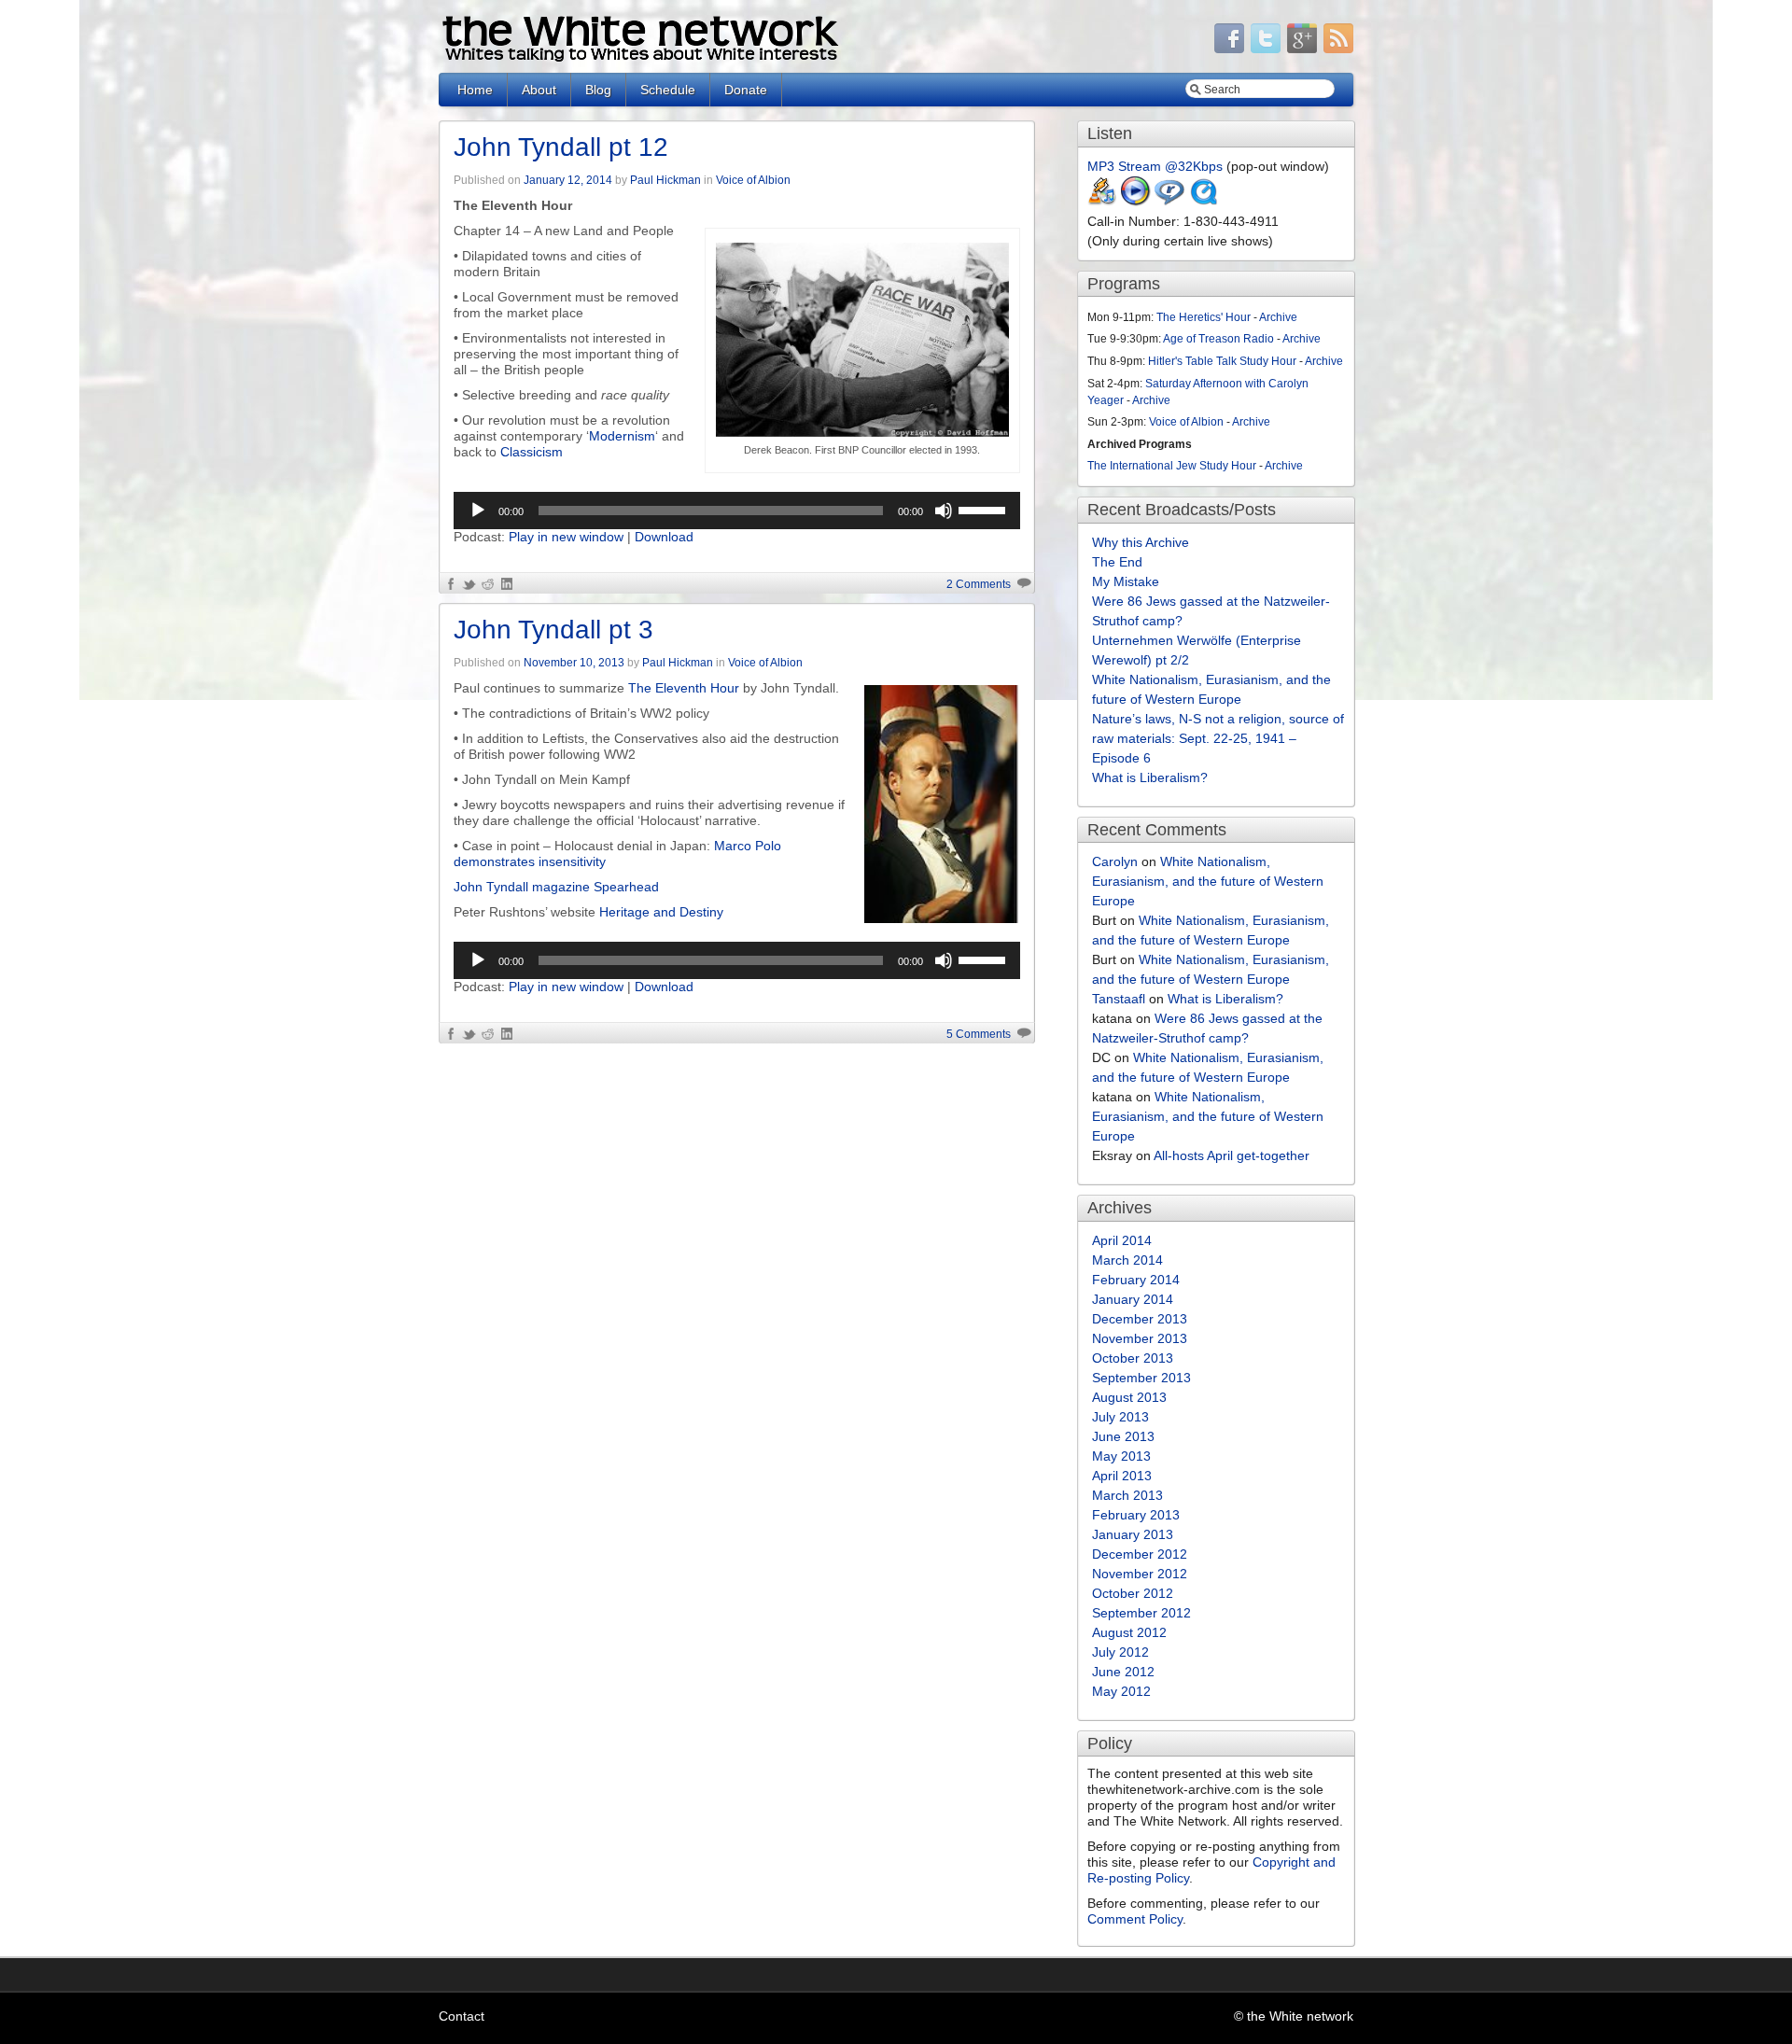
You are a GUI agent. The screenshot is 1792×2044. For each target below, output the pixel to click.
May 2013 (1121, 1456)
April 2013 (1122, 1476)
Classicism (532, 452)
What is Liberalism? (1150, 777)
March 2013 (1127, 1495)
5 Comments (979, 1034)
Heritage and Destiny (661, 912)
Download (664, 537)
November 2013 (1140, 1338)
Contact (462, 2016)
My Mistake (1126, 581)
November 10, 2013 (574, 663)
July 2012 (1120, 1652)
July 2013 (1120, 1417)
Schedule (668, 90)
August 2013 (1129, 1397)
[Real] (1169, 202)
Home (475, 90)
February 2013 (1136, 1515)
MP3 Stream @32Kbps (1155, 166)
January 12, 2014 (568, 180)
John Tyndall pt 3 (553, 630)
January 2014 (1133, 1299)
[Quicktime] (1203, 202)
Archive (1278, 317)
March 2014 (1127, 1260)
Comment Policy (1135, 1919)
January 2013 (1133, 1534)
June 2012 (1123, 1672)
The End (1117, 562)
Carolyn (1115, 861)
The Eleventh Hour (684, 688)
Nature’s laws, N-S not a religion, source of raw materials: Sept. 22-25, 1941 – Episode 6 (1218, 738)
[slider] (985, 509)
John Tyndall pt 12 (561, 147)
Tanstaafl (1119, 999)
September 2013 (1141, 1378)
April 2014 (1122, 1240)
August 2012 (1129, 1632)
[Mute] (944, 511)
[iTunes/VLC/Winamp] (1102, 202)
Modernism (622, 436)
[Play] (478, 511)
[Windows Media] (1136, 202)
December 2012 (1140, 1554)
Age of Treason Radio (1218, 339)
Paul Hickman (665, 180)
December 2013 (1140, 1319)
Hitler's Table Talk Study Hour (1222, 361)
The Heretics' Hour (1204, 317)
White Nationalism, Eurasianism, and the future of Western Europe (1208, 881)
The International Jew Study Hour (1172, 466)
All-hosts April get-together (1232, 1155)
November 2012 (1140, 1574)
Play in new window (566, 537)
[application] (737, 511)
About (539, 90)
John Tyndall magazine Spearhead (556, 887)
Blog (598, 90)
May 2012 (1121, 1691)
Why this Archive (1141, 542)
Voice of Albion (753, 180)
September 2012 (1141, 1613)
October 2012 (1133, 1593)
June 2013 (1123, 1436)
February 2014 (1136, 1280)
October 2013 (1133, 1358)
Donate (746, 90)
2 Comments (979, 584)
